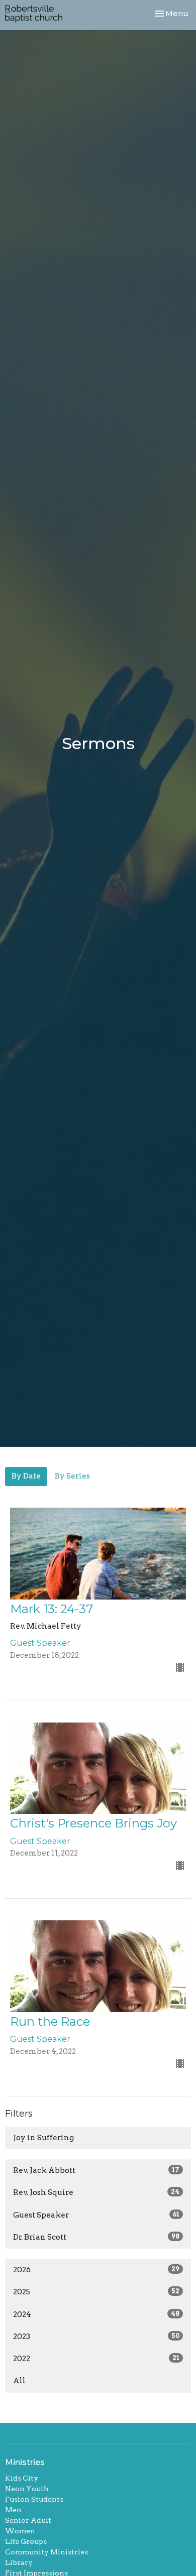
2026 (96, 2270)
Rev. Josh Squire (96, 2192)
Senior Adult (28, 2520)
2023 (96, 2337)
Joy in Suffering (43, 2138)
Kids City (22, 2478)
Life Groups (26, 2541)
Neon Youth (27, 2489)
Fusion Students (34, 2499)
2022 (96, 2359)
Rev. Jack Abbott (96, 2170)
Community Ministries (46, 2552)
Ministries (25, 2462)
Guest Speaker (96, 2215)
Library (19, 2562)
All (19, 2381)
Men (13, 2510)
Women (20, 2531)
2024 (96, 2314)
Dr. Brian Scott (96, 2237)
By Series (72, 1476)
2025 (96, 2292)
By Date (26, 1476)
